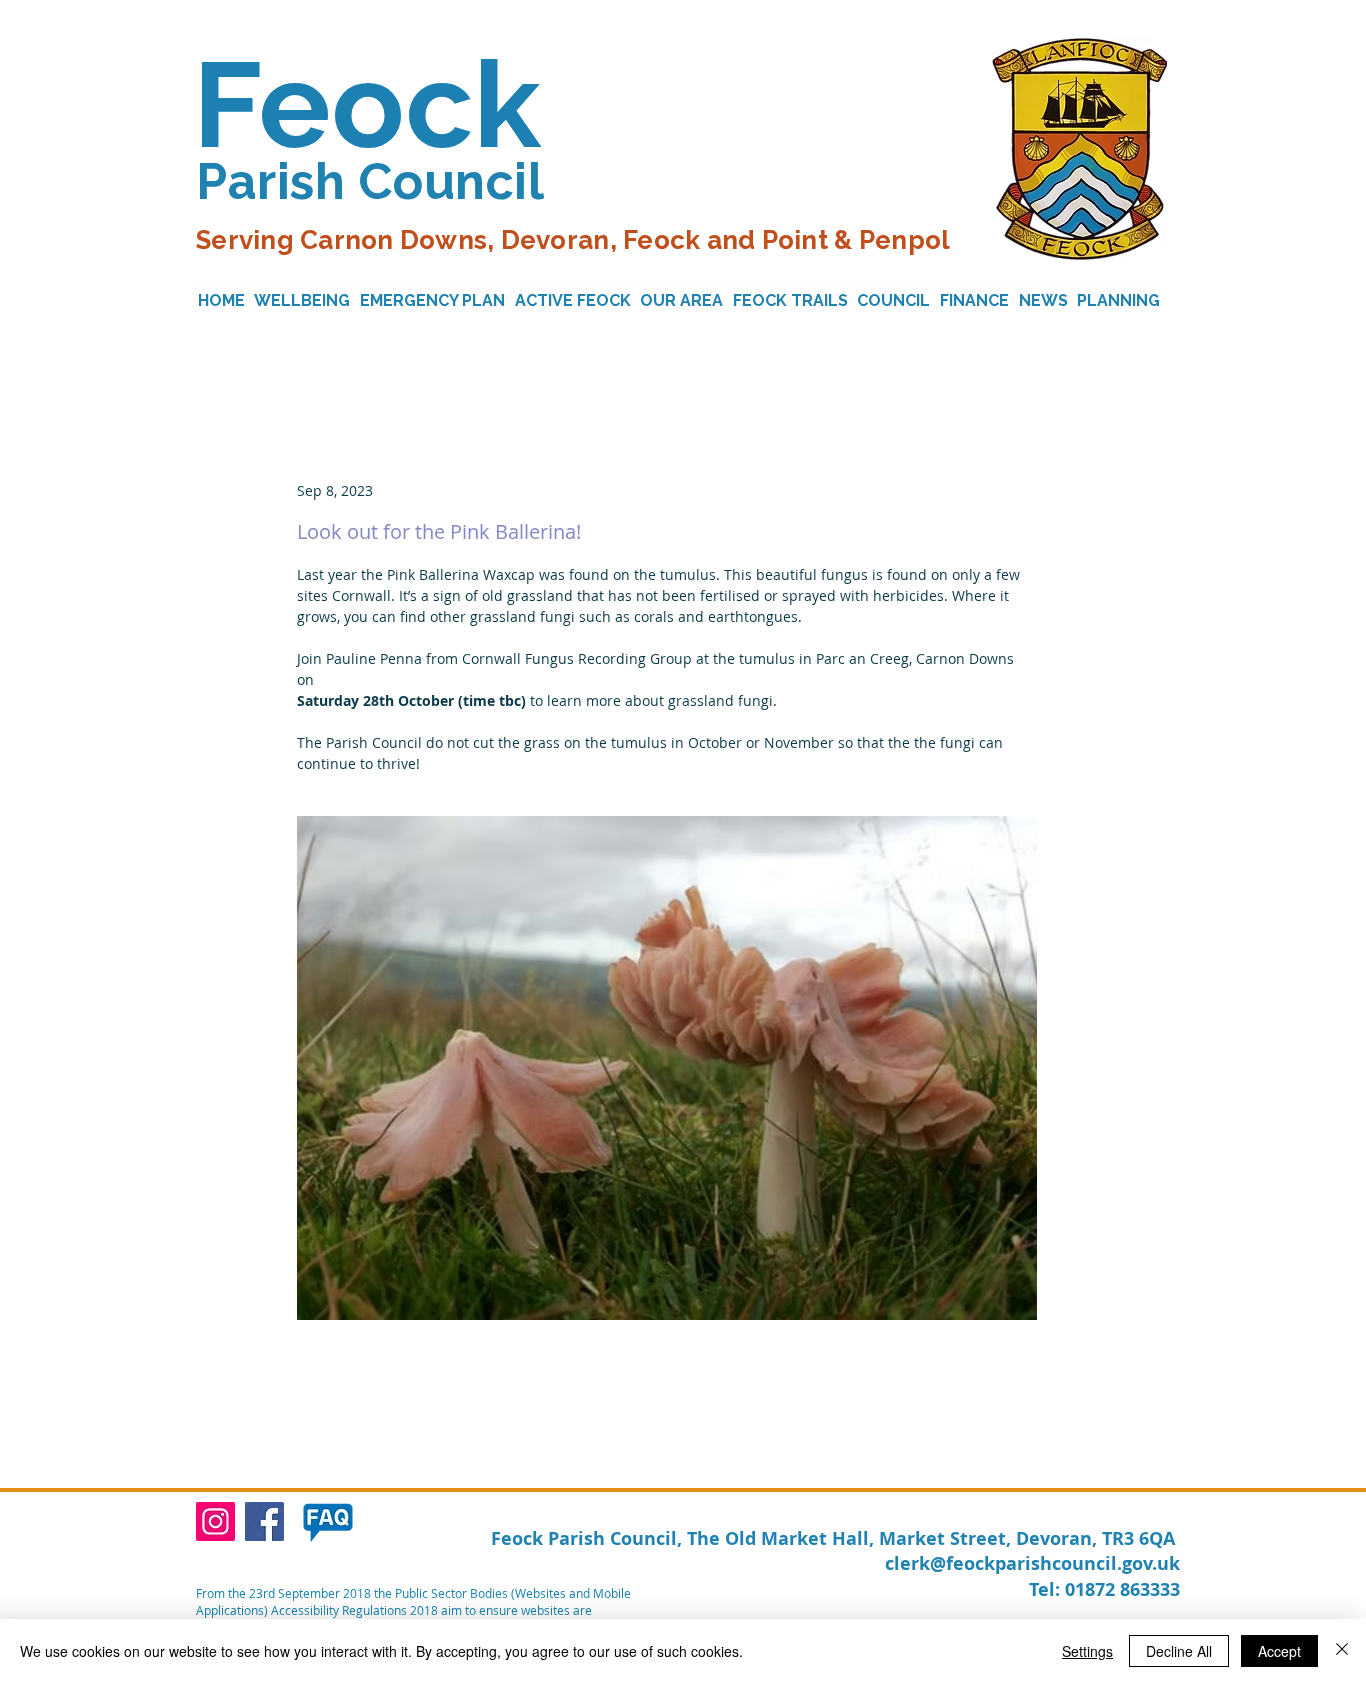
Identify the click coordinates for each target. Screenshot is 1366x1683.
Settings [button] (1087, 1651)
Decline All (1179, 1651)
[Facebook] (264, 1521)
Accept (1279, 1651)
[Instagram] (215, 1521)
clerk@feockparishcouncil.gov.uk (1032, 1563)
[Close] (1342, 1651)
